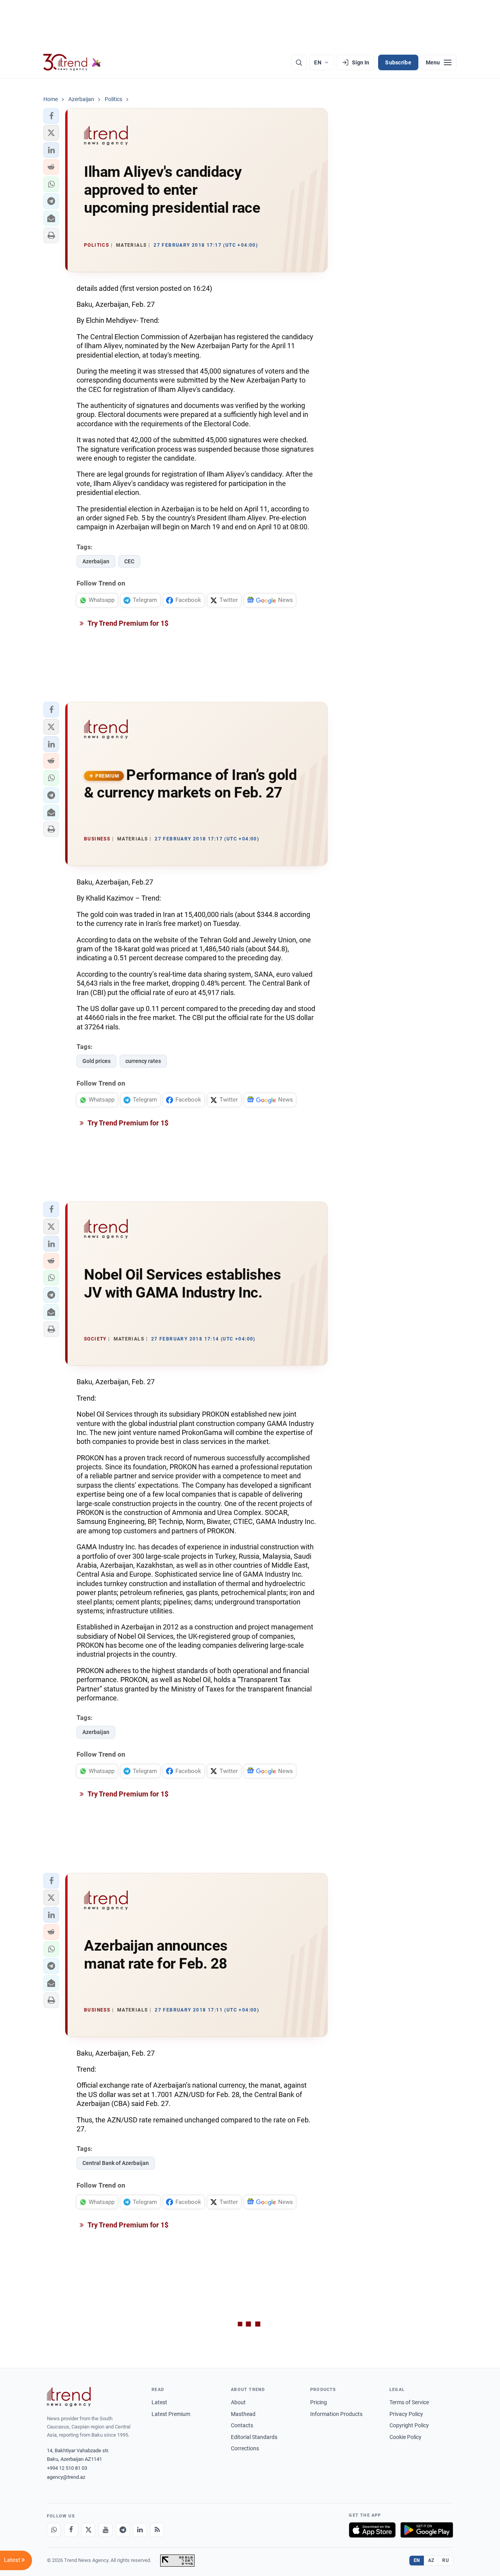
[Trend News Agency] (69, 2397)
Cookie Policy (405, 2437)
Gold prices (96, 1061)
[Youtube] (105, 2530)
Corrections (245, 2448)
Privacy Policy (406, 2414)
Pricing (319, 2402)
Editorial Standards (254, 2437)
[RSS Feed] (157, 2530)
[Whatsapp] (54, 2530)
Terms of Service (409, 2402)
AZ (431, 2560)
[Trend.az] (72, 62)
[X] (88, 2530)
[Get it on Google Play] (427, 2530)
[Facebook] (71, 2530)
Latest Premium (171, 2414)
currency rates (143, 1061)
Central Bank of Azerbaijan (116, 2163)
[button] (51, 116)
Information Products (336, 2414)
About (238, 2402)
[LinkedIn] (140, 2530)
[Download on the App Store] (372, 2530)
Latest (159, 2402)
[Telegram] (123, 2530)
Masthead (243, 2414)
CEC (129, 561)
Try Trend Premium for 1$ (127, 623)
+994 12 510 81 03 (67, 2468)
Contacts (242, 2425)
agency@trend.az (66, 2477)
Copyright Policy (409, 2425)
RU (446, 2560)
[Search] (299, 62)
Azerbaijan (96, 561)
